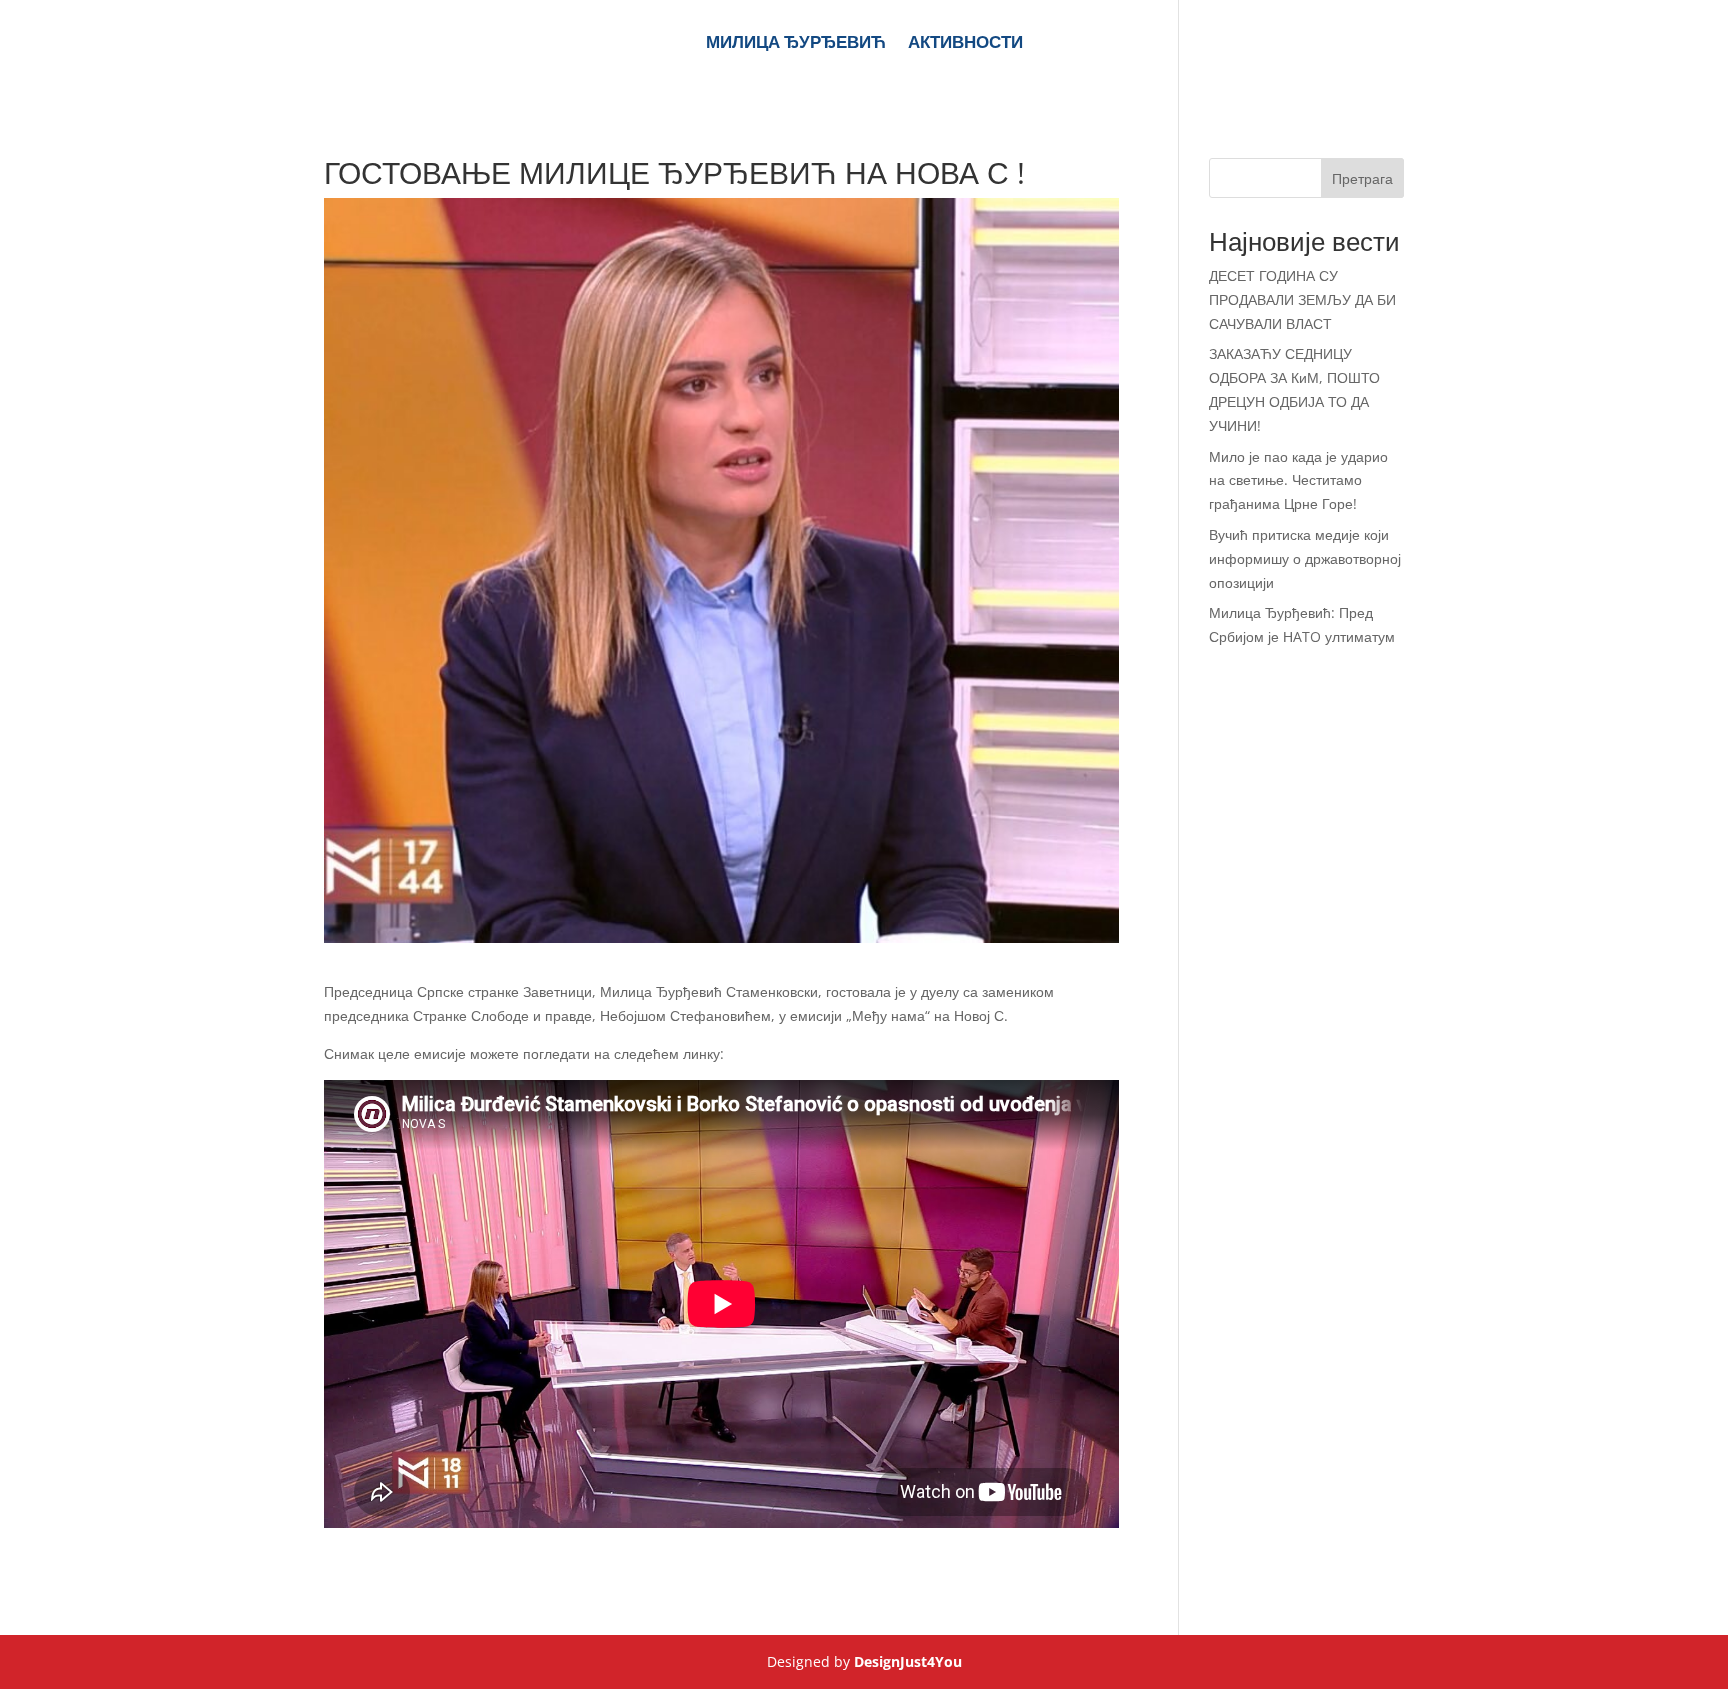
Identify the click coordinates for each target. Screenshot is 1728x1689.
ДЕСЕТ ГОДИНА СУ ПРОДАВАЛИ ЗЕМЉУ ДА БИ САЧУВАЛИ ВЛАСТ (1302, 299)
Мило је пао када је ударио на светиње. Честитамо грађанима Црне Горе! (1298, 480)
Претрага (1362, 178)
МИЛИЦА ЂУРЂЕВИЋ (796, 44)
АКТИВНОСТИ (965, 44)
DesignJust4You (908, 1661)
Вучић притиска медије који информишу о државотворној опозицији (1305, 558)
